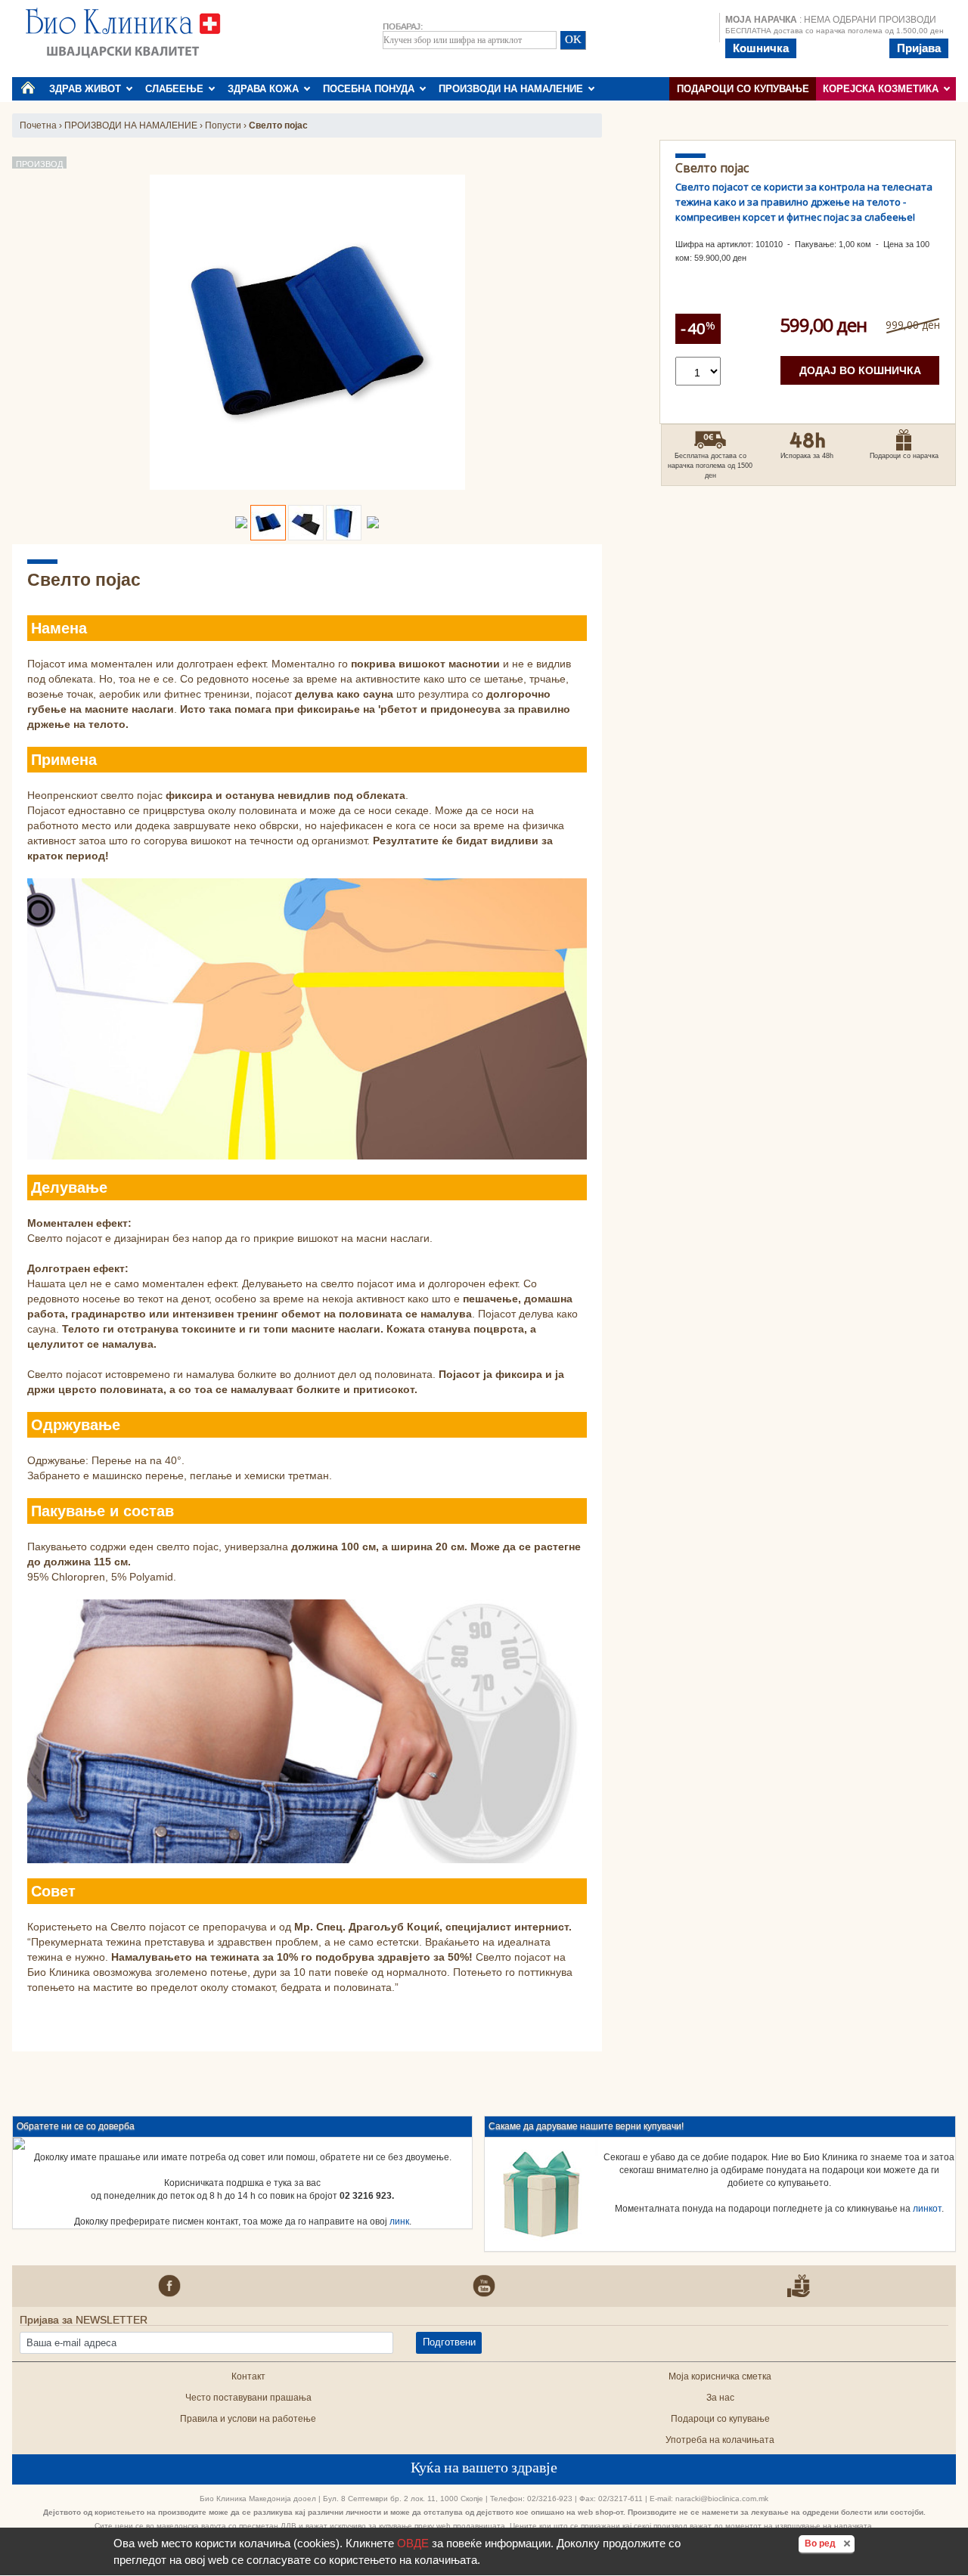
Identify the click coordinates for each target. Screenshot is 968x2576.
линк (399, 2221)
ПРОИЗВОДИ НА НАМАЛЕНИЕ (514, 89)
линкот (927, 2209)
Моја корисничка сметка (720, 2376)
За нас (720, 2398)
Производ (39, 164)
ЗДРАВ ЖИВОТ (88, 89)
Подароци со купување (743, 89)
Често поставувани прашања (248, 2398)
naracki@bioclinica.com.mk (722, 2499)
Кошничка (761, 48)
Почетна (38, 125)
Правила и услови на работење (248, 2419)
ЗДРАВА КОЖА (266, 89)
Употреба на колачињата (720, 2440)
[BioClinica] (123, 32)
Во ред (830, 2543)
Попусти (223, 125)
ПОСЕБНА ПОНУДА (372, 89)
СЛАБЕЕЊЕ (177, 89)
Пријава (919, 48)
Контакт (248, 2376)
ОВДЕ (413, 2543)
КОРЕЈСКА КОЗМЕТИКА (884, 89)
